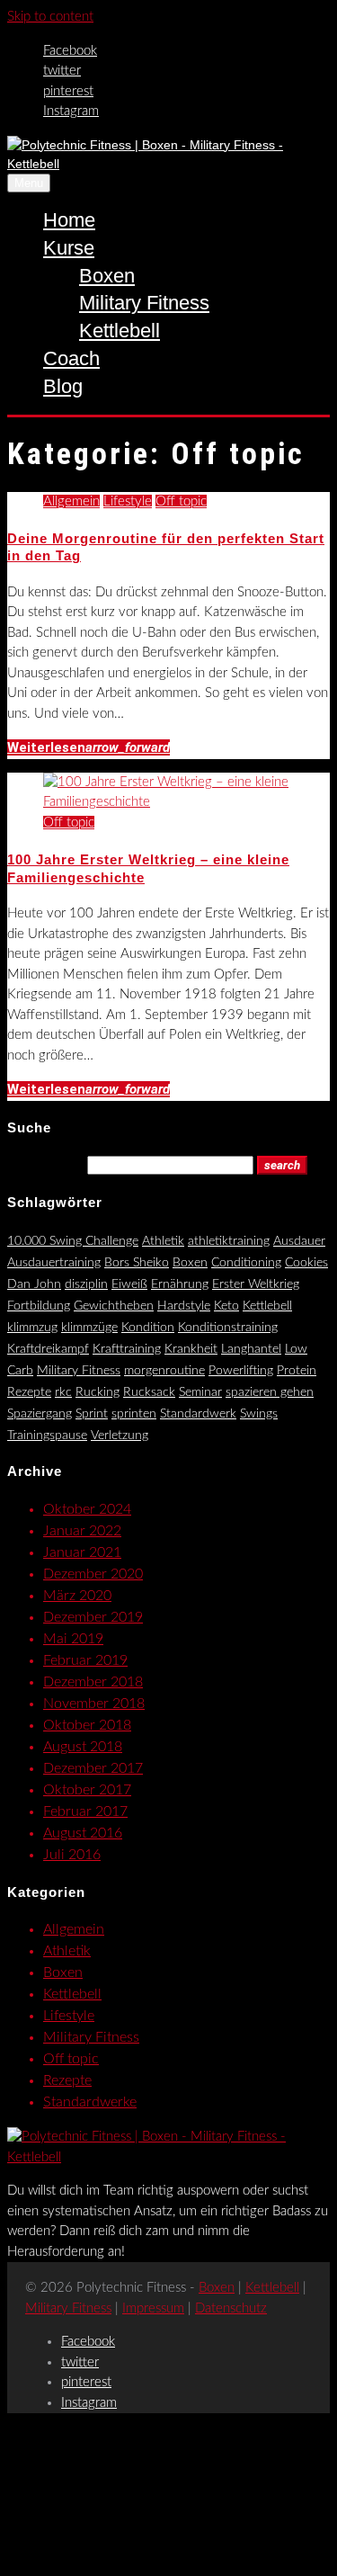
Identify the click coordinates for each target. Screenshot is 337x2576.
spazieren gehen (270, 1392)
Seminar (200, 1392)
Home (69, 220)
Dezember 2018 (93, 1682)
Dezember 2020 (93, 1574)
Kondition (148, 1328)
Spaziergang (40, 1414)
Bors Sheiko (137, 1263)
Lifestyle (128, 501)
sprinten (134, 1414)
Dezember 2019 (93, 1617)
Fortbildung (39, 1306)
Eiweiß (129, 1284)
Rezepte (29, 1392)
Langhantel (251, 1349)
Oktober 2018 (87, 1725)
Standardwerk (198, 1414)
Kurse (69, 248)
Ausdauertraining (54, 1263)
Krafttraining (127, 1349)
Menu (29, 183)
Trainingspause (47, 1436)
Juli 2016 (72, 1855)
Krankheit (191, 1349)
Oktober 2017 (87, 1790)
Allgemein (71, 501)
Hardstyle (184, 1306)
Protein (297, 1371)
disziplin (86, 1284)
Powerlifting (241, 1371)
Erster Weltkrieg (256, 1284)
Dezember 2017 (93, 1768)
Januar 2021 (82, 1552)
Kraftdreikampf (48, 1349)
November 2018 (94, 1704)
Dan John (34, 1284)
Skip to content (50, 17)
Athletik (163, 1241)
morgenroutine (164, 1371)
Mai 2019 (73, 1639)
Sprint (92, 1414)
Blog (63, 386)
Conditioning (246, 1263)
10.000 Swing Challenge (73, 1241)
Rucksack (149, 1392)
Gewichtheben (114, 1306)
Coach (71, 358)
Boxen (107, 276)
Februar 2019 (85, 1660)
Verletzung (120, 1436)
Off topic (181, 501)
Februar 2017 (85, 1811)
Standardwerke (90, 2102)
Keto (226, 1306)
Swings (259, 1414)
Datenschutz (231, 2308)
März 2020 (77, 1596)
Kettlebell (120, 331)
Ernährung (180, 1284)
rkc (63, 1392)
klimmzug (32, 1328)
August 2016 (83, 1833)
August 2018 (83, 1747)
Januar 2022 (82, 1531)
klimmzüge (89, 1328)
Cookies (306, 1263)
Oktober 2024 (87, 1509)
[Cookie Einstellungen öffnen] (142, 2558)
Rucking (98, 1392)
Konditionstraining (228, 1328)
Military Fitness (144, 303)
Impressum (153, 2308)
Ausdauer (299, 1241)
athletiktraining (229, 1241)
